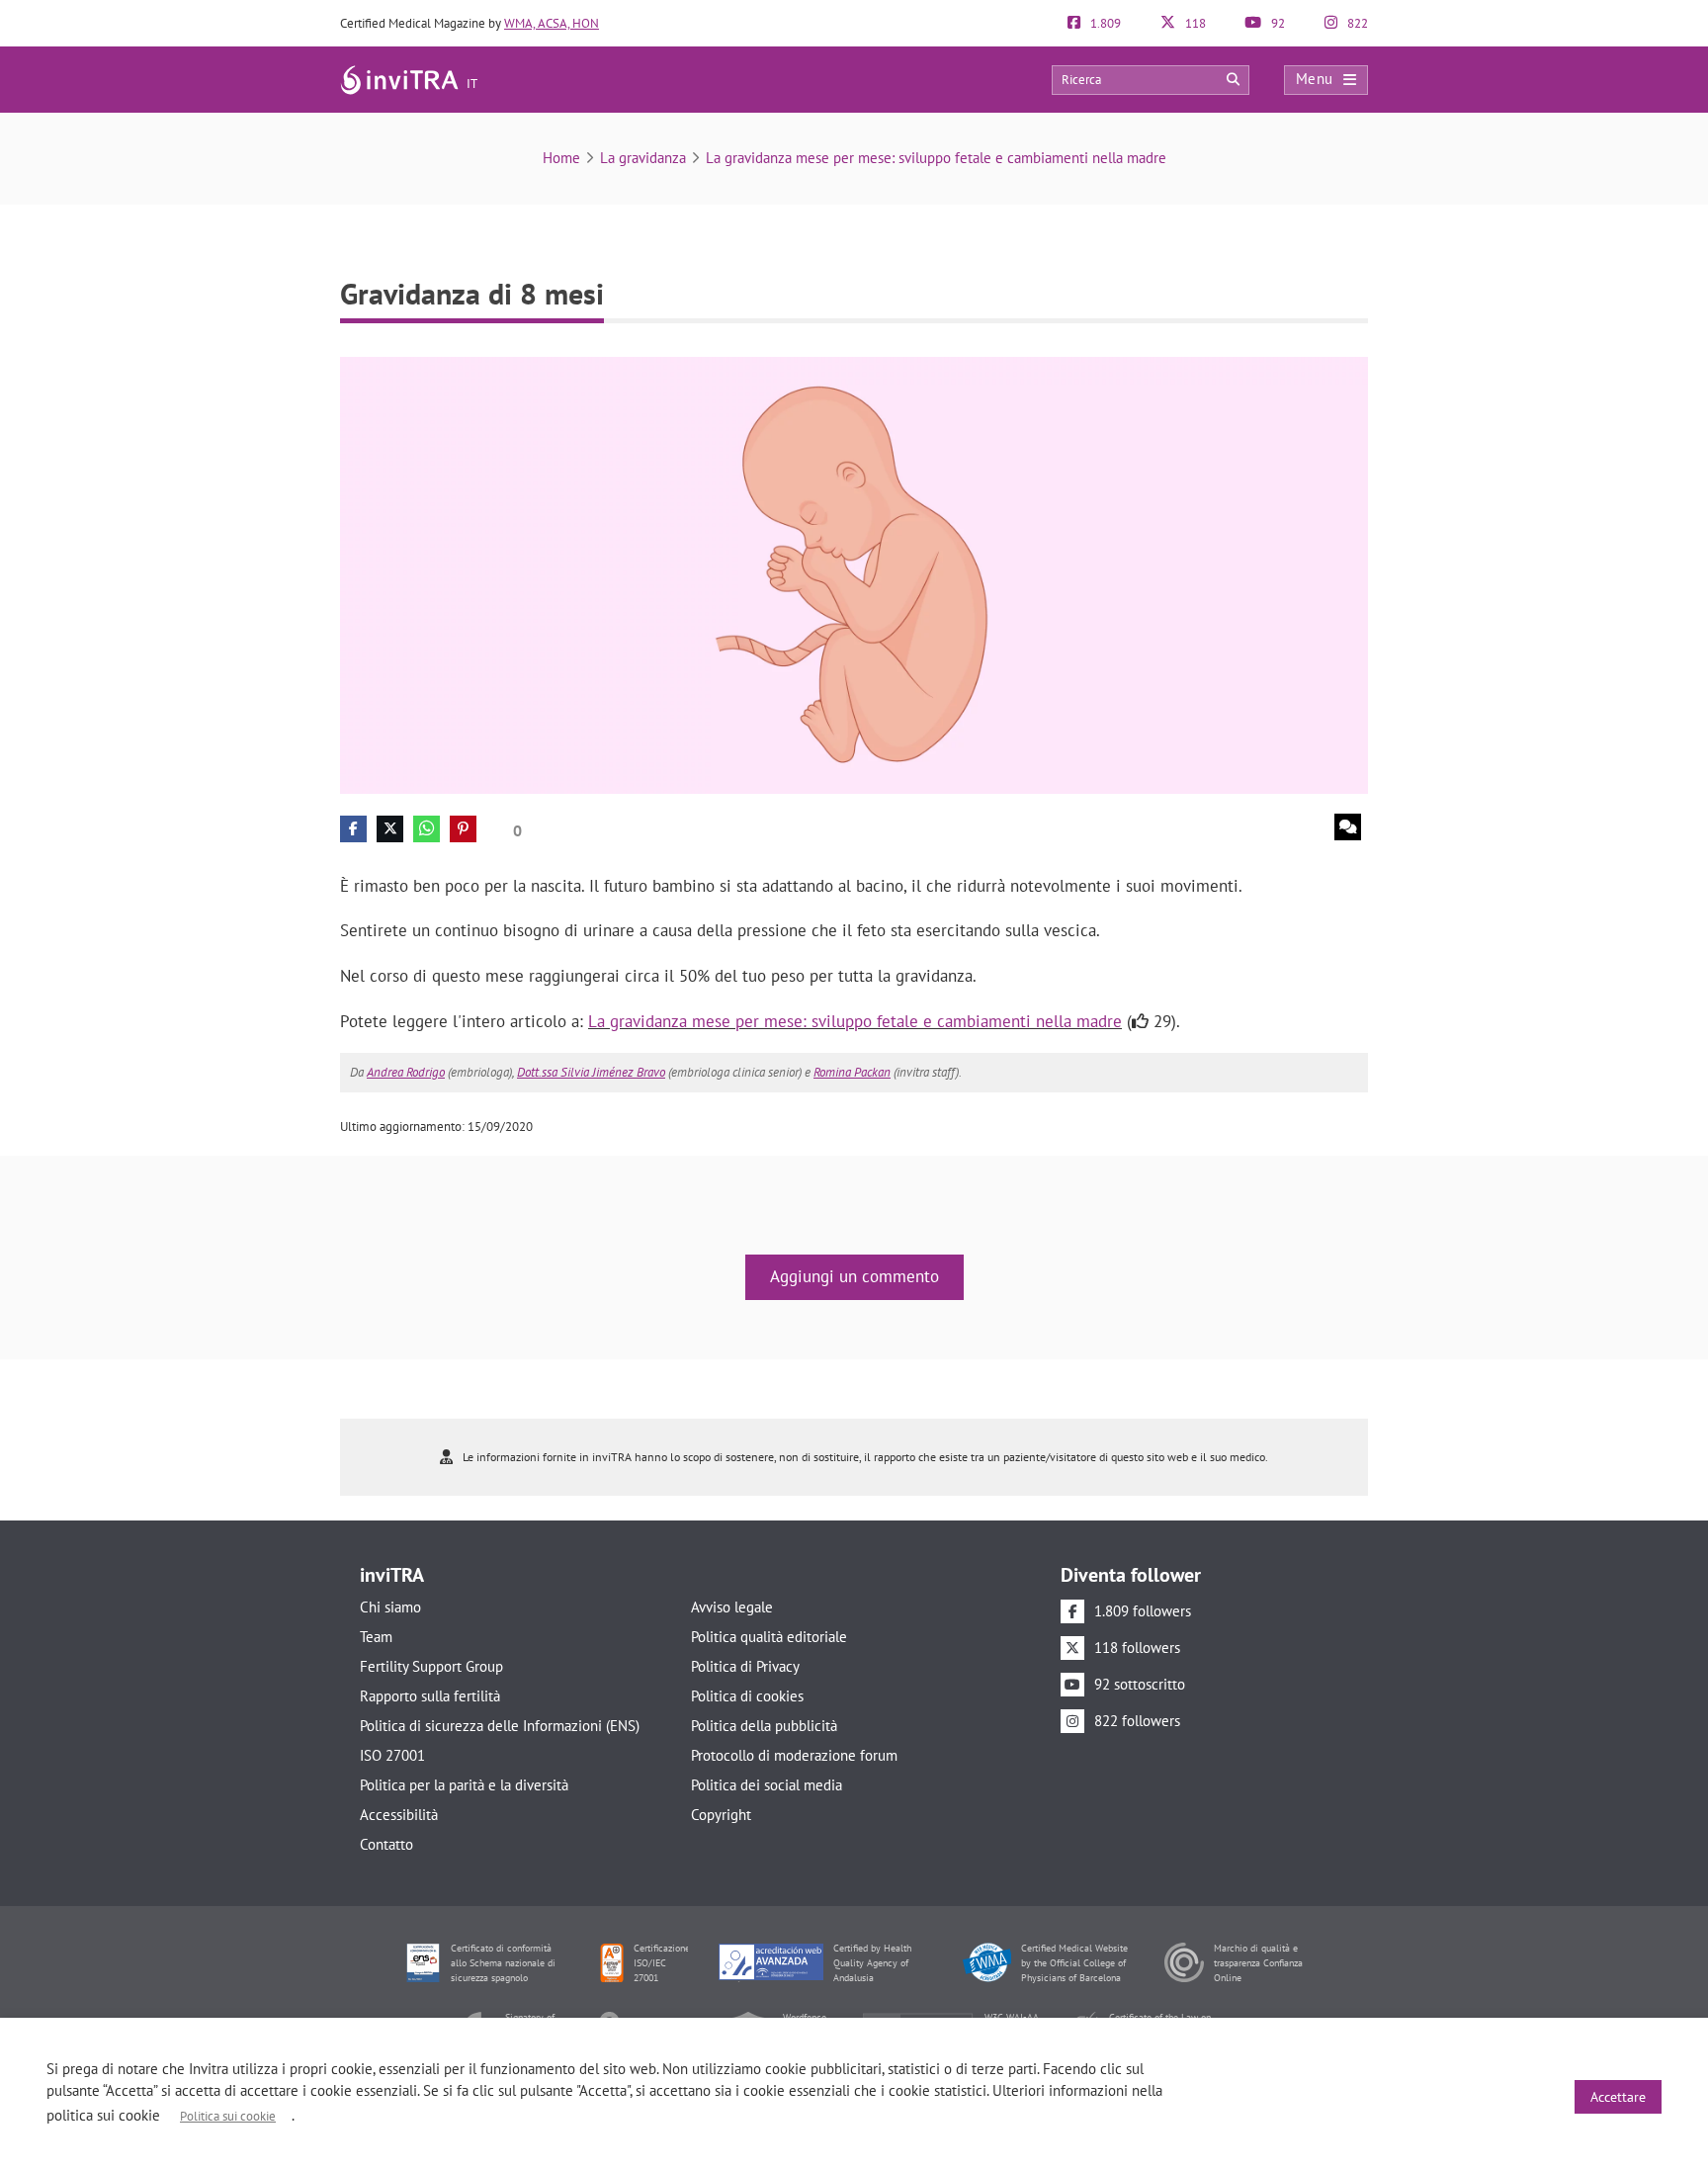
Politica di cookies (747, 1696)
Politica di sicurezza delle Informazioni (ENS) (500, 1726)
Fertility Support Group (431, 1666)
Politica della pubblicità (764, 1726)
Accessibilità (399, 1815)
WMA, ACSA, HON (552, 23)
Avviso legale (732, 1607)
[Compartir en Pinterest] (463, 829)
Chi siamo (390, 1607)
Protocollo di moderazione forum (794, 1755)
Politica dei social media (767, 1785)
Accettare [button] (1618, 2097)
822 (1356, 23)
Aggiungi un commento (854, 1276)
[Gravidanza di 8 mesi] (854, 574)
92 (1277, 23)
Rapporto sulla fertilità (430, 1696)
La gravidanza (643, 158)
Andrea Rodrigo (406, 1072)
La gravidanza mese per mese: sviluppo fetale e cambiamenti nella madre (936, 158)
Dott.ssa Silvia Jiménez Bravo (591, 1072)
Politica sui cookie (228, 2116)
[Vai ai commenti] (1348, 827)
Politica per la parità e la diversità (464, 1785)
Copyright (721, 1815)
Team (376, 1637)
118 (1194, 23)
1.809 (1104, 23)
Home (561, 158)
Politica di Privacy (745, 1666)
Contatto (386, 1844)
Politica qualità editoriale (769, 1637)
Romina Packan (852, 1072)
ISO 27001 (392, 1755)
